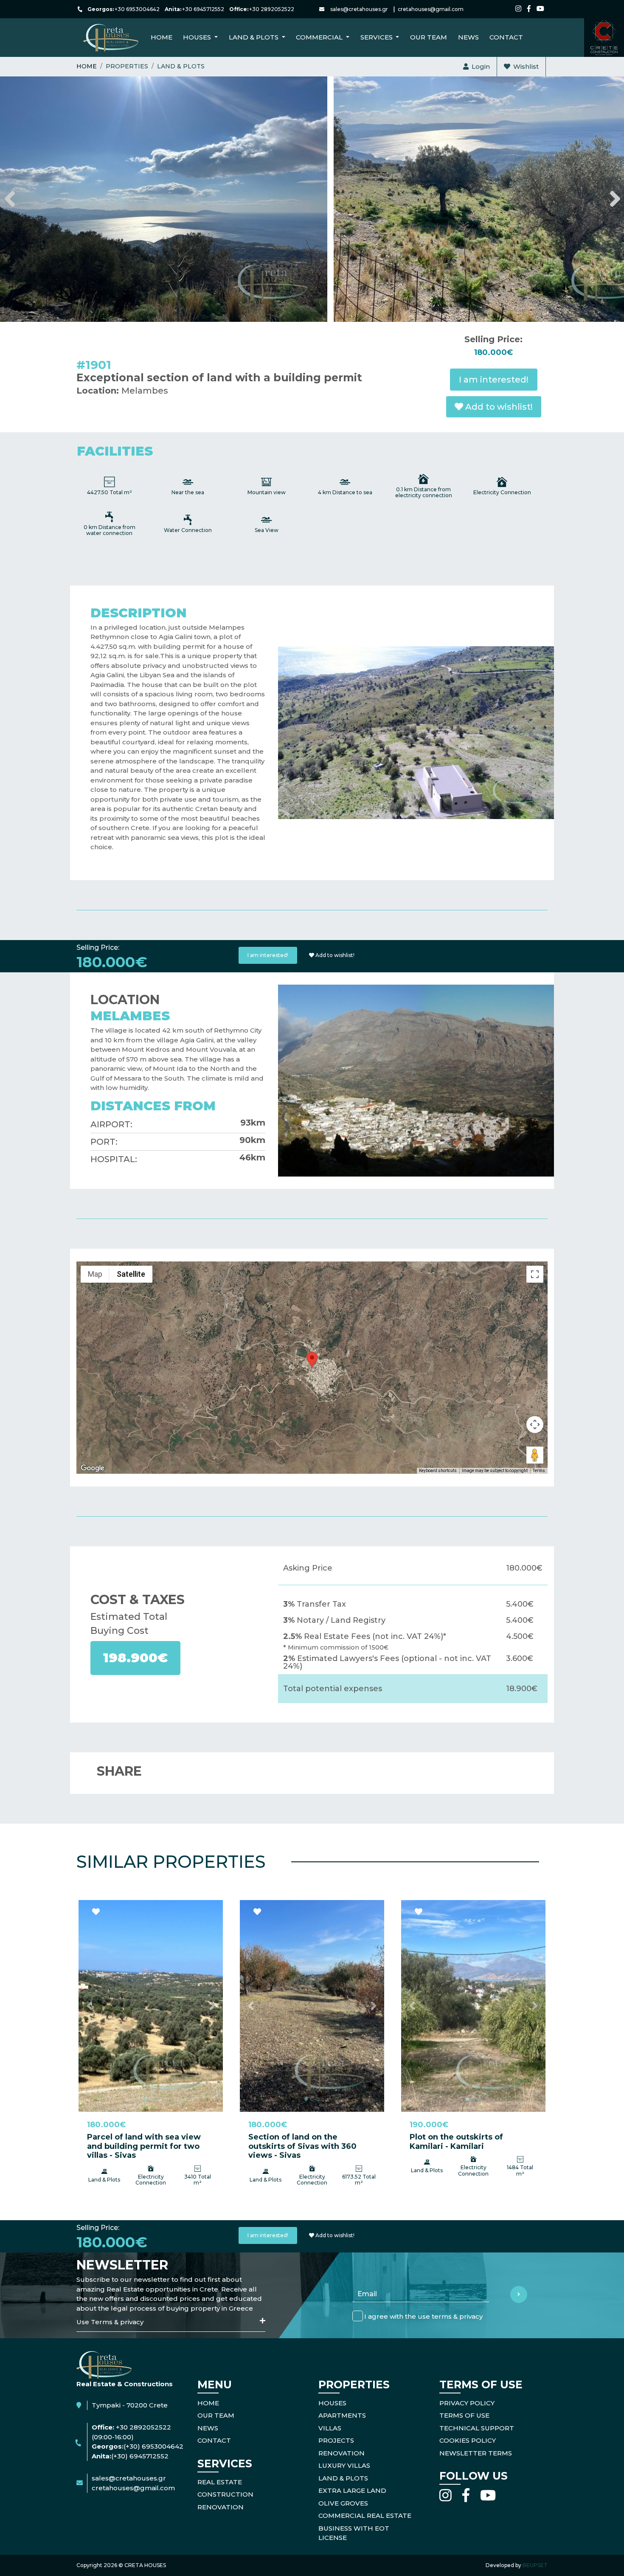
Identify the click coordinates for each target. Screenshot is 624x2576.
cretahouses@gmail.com (431, 9)
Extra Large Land (352, 2490)
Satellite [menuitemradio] (131, 1274)
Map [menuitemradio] (95, 1274)
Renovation (342, 2453)
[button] (89, 2006)
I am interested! (494, 380)
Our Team (429, 37)
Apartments (342, 2415)
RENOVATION (221, 2507)
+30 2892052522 (272, 9)
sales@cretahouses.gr (359, 9)
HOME (208, 2403)
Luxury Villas (344, 2465)
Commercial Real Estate (365, 2515)
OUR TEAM (216, 2415)
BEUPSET (535, 2565)
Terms (539, 1471)
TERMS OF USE (464, 2415)
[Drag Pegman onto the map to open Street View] (535, 1455)
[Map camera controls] (535, 1425)
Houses (332, 2403)
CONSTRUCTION (225, 2494)
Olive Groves (343, 2503)
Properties (127, 66)
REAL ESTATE (220, 2482)
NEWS (468, 37)
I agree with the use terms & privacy (423, 2316)
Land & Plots (181, 66)
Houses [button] (198, 37)
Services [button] (377, 37)
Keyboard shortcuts (438, 1471)
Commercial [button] (320, 37)
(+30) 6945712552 (140, 2456)
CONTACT (506, 37)
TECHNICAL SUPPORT (477, 2428)
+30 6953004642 (137, 9)
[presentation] (9, 199)
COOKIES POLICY (468, 2440)
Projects (336, 2440)
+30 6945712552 (203, 9)
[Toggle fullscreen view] (535, 1274)
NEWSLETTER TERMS (476, 2453)
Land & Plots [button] (254, 37)
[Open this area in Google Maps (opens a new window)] (93, 1468)
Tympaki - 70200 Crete (130, 2405)
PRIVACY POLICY (467, 2403)
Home (162, 37)
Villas (330, 2428)
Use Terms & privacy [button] (110, 2322)
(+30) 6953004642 (153, 2446)
